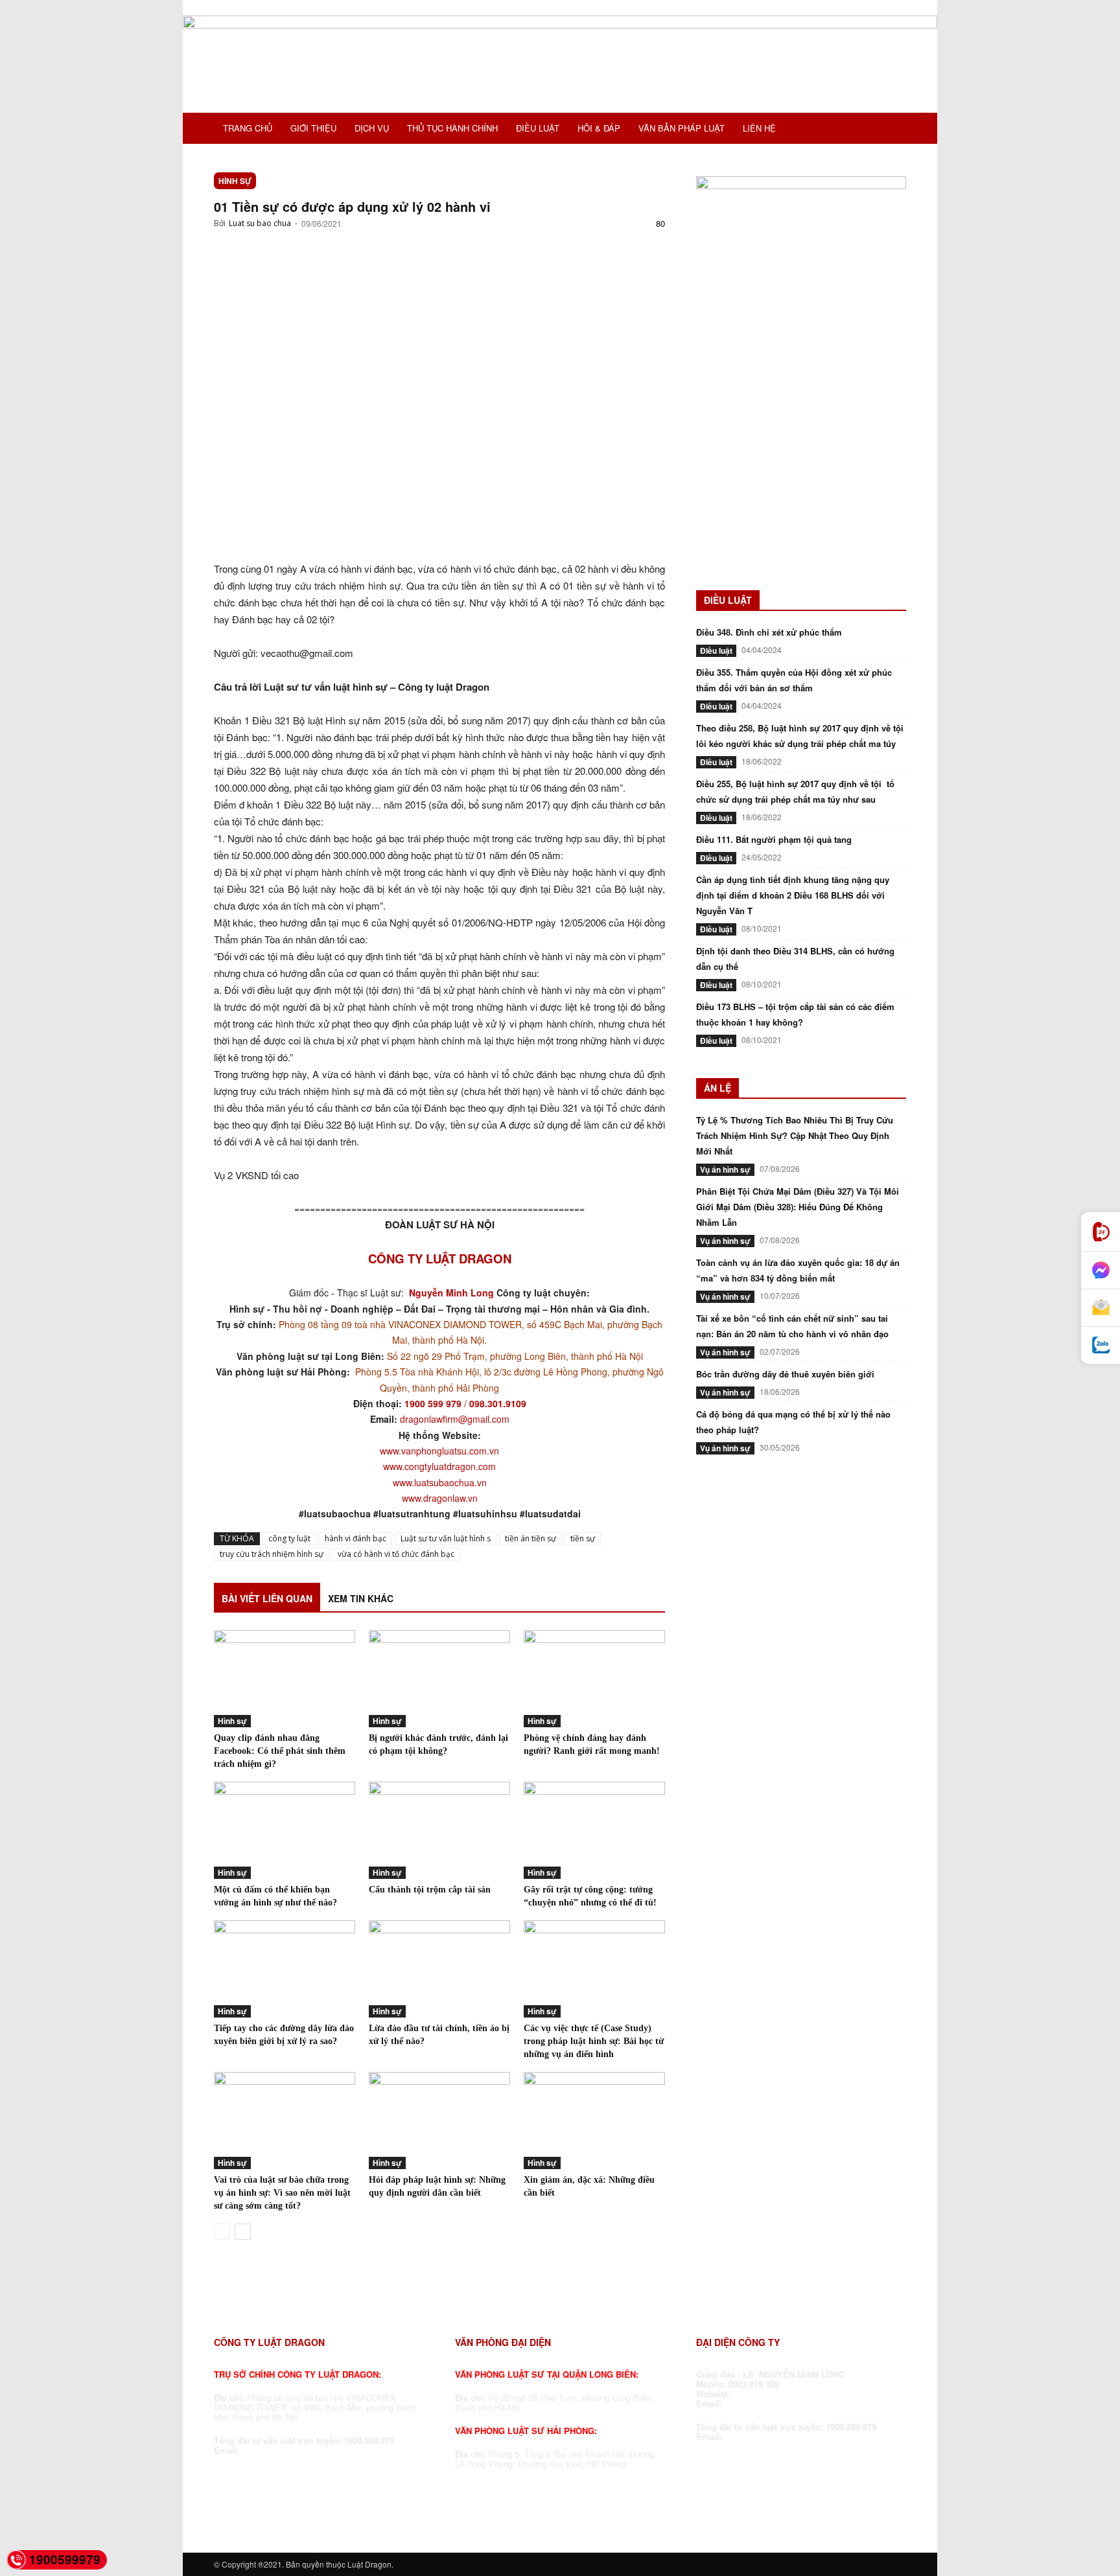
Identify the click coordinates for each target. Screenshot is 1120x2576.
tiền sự (583, 1538)
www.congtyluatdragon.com (439, 1466)
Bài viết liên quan (267, 1598)
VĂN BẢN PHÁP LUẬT (682, 128)
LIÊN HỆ (759, 128)
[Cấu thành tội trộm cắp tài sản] (439, 1830)
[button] (891, 130)
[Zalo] (1101, 1345)
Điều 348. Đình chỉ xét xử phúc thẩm (769, 632)
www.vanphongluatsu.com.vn (439, 1451)
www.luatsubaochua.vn (440, 1482)
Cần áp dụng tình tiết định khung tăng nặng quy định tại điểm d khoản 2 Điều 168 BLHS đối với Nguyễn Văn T (793, 895)
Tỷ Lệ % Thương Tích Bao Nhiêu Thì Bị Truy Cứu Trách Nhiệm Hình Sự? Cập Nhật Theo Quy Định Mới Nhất (795, 1135)
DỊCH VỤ (372, 128)
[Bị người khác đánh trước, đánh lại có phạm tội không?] (439, 1679)
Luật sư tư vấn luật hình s (446, 1538)
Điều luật (716, 650)
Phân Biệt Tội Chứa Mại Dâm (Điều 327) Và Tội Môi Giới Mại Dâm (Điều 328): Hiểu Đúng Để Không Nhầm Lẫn (798, 1207)
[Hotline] (1101, 1232)
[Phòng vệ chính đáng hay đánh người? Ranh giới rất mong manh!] (594, 1679)
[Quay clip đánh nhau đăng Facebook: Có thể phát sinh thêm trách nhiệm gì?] (285, 1679)
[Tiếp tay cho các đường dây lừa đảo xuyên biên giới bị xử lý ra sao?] (285, 1969)
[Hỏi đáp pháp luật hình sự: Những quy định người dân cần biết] (439, 2121)
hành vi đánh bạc (356, 1538)
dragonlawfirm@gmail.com (455, 1419)
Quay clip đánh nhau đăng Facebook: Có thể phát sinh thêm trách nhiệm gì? (280, 1751)
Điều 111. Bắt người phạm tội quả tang (774, 839)
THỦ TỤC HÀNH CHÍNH (452, 128)
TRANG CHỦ (248, 128)
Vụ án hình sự (725, 1169)
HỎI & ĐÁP (599, 128)
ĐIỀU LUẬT (538, 128)
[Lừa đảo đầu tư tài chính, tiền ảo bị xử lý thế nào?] (439, 1969)
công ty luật (289, 1538)
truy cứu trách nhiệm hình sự (272, 1554)
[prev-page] (222, 2232)
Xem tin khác (361, 1598)
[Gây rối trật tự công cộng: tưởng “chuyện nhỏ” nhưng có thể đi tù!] (594, 1830)
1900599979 (65, 2559)
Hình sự (235, 181)
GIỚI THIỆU (313, 128)
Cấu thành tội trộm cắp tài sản (430, 1890)
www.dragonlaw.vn (440, 1498)
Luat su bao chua (260, 223)
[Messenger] (1101, 1271)
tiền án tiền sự (531, 1538)
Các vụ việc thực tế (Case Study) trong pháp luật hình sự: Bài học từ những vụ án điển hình (594, 2041)
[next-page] (243, 2232)
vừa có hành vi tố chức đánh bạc (396, 1554)
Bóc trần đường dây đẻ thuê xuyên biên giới (785, 1374)
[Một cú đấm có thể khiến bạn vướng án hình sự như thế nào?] (285, 1830)
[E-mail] (1101, 1308)
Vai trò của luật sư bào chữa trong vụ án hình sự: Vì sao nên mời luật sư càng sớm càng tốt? (282, 2193)
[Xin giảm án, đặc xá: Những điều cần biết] (594, 2121)
